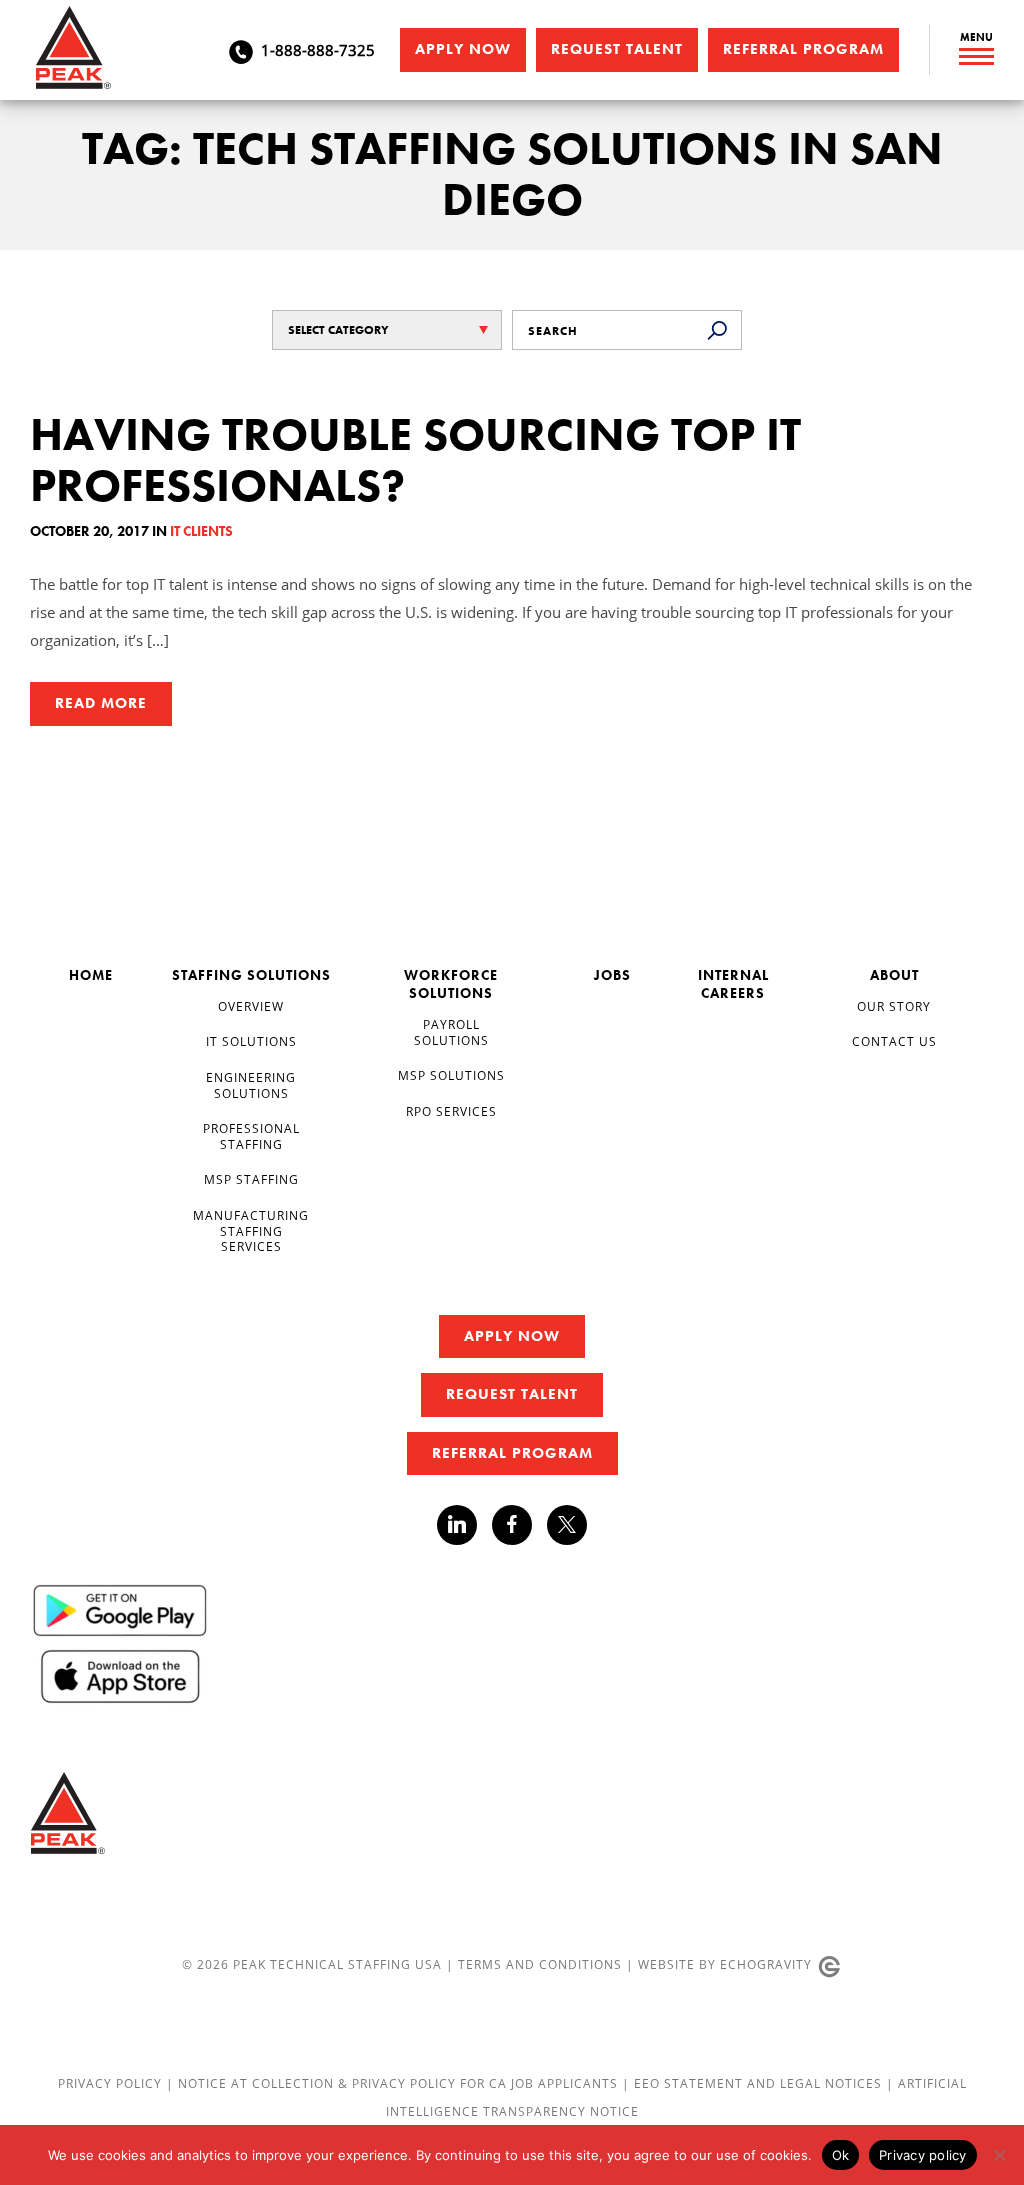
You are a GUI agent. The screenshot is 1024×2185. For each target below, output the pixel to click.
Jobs (612, 975)
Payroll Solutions (451, 1032)
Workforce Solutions (451, 984)
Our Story (894, 1006)
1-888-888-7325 (318, 50)
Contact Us (894, 1041)
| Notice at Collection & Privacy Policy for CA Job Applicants (394, 2083)
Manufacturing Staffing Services (251, 1230)
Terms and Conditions (540, 1964)
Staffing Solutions (251, 975)
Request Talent (617, 49)
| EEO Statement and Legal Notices (752, 2083)
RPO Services (451, 1111)
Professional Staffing (251, 1136)
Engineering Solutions (251, 1085)
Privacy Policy (112, 2083)
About (894, 975)
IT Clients (201, 531)
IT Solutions (251, 1041)
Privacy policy (923, 2155)
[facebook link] (519, 1525)
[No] (999, 2155)
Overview (251, 1006)
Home (91, 975)
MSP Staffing (251, 1179)
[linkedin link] (464, 1525)
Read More (101, 703)
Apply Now (463, 49)
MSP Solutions (451, 1075)
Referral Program (803, 49)
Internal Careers (733, 984)
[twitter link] (567, 1527)
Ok (841, 2155)
